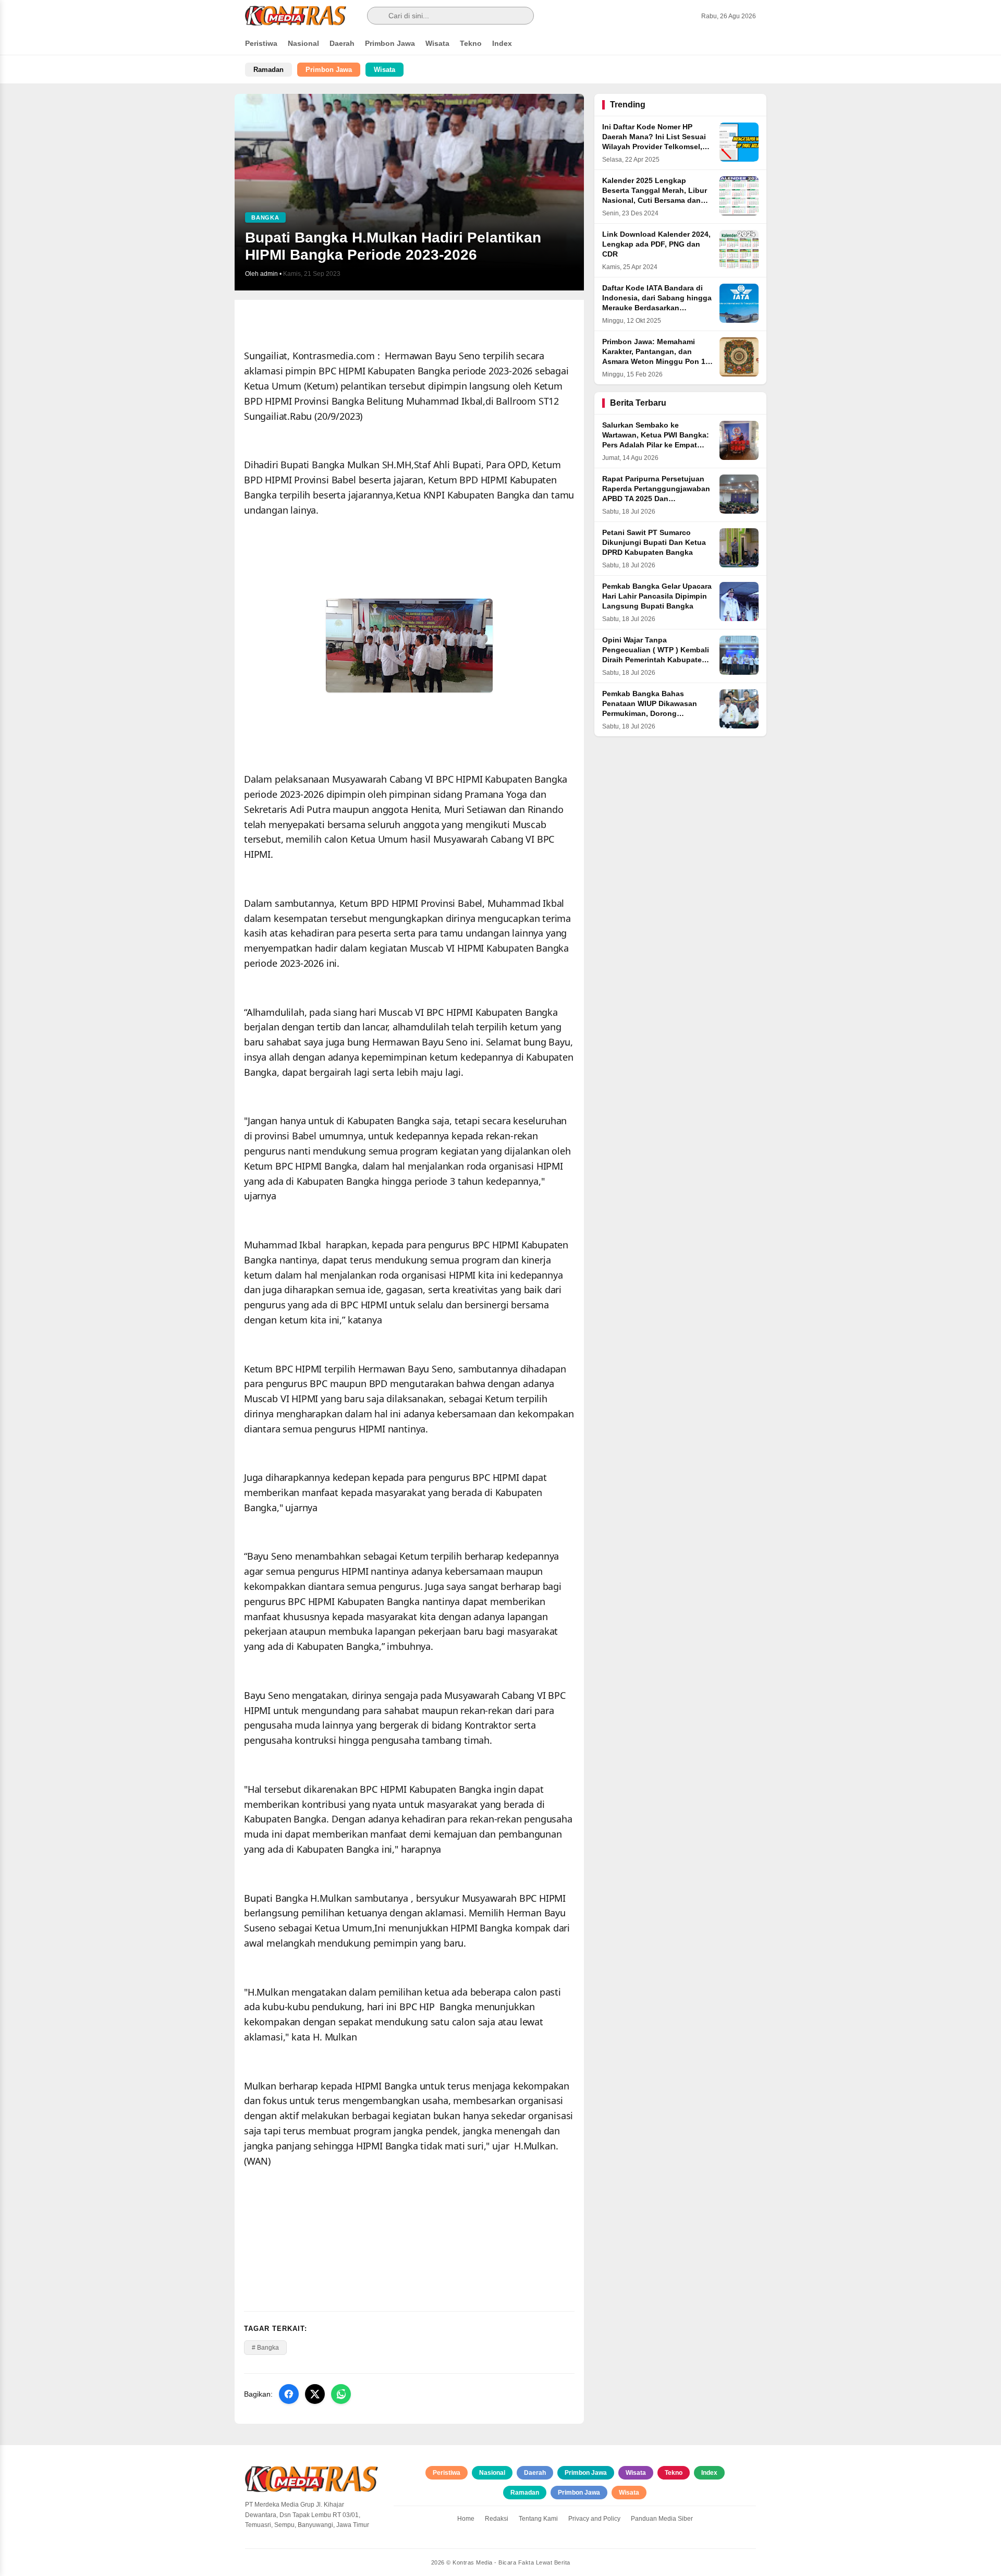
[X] (315, 2394)
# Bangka (265, 2348)
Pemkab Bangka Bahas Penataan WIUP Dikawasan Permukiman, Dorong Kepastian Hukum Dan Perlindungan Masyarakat (650, 714)
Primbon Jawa (390, 43)
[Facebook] (289, 2394)
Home (466, 2519)
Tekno (471, 43)
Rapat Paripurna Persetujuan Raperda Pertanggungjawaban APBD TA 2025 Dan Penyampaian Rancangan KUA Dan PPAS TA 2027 (656, 499)
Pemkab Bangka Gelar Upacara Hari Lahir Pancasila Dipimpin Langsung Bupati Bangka (657, 596)
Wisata (437, 43)
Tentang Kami (538, 2519)
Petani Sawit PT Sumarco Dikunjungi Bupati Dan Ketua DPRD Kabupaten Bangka (654, 543)
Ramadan (268, 70)
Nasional (303, 43)
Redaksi (497, 2519)
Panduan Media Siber (662, 2519)
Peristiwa (261, 43)
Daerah (342, 43)
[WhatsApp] (341, 2394)
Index (502, 43)
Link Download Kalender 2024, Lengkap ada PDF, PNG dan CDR (656, 244)
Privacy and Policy (594, 2519)
